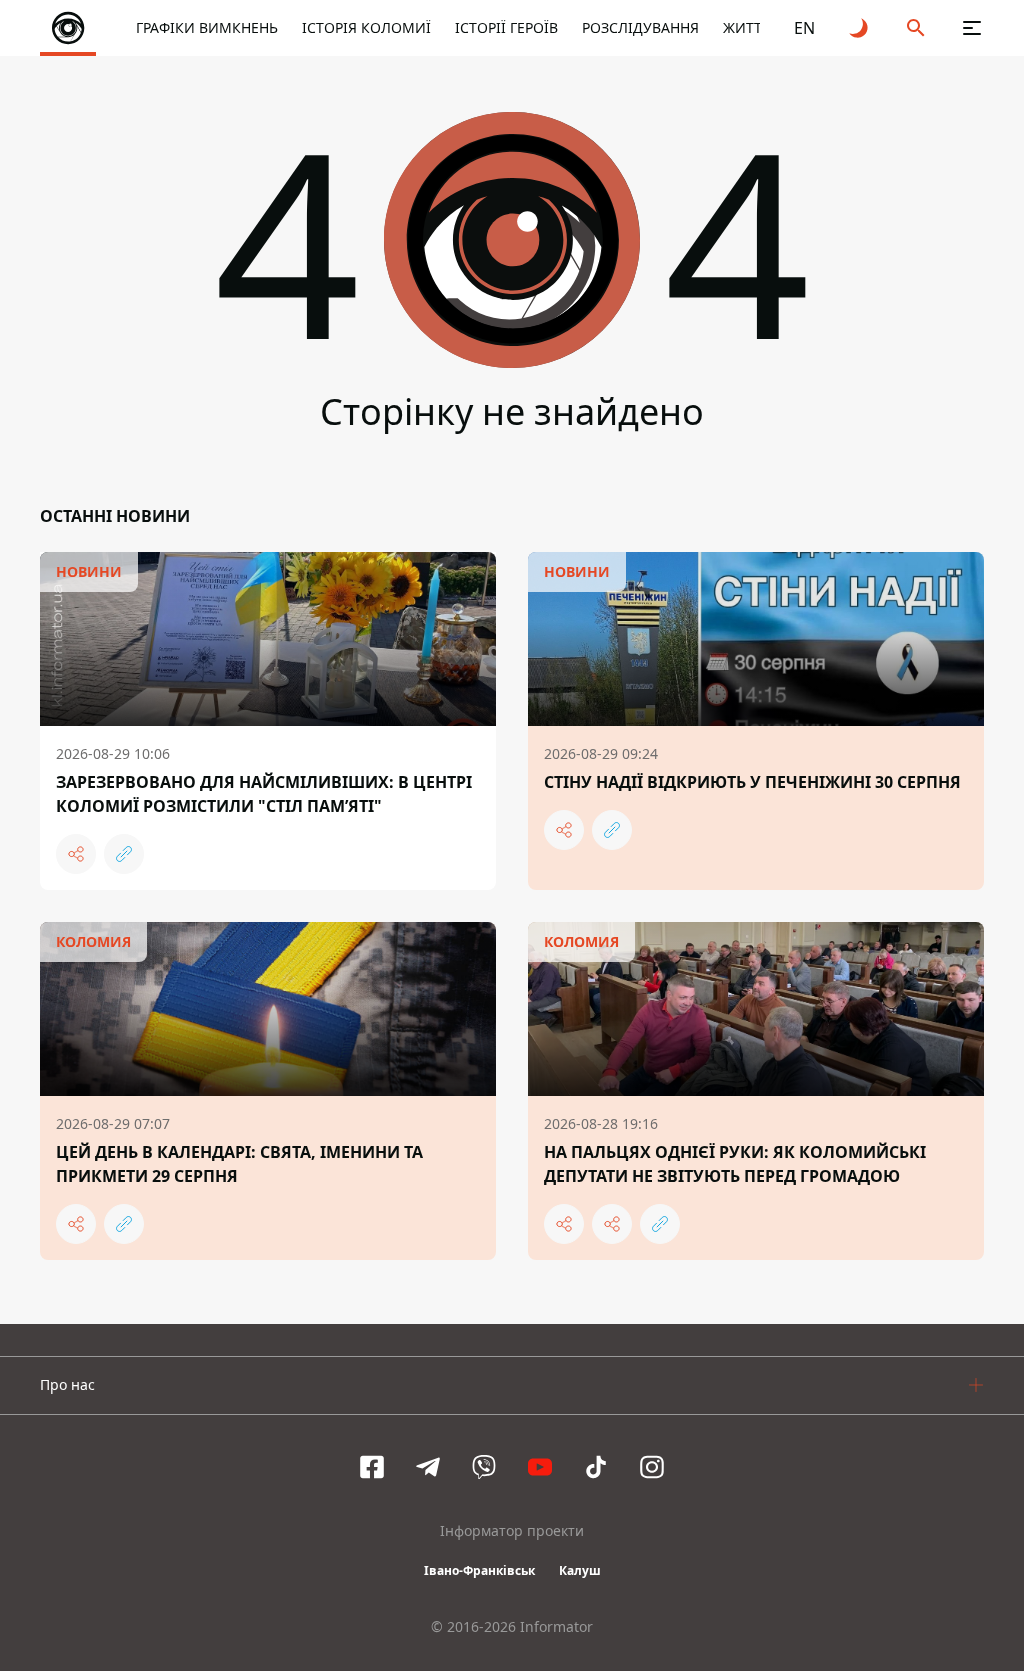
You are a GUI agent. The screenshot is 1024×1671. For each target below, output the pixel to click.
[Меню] (972, 28)
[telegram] (428, 1467)
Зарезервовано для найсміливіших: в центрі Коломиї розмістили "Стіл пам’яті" (264, 794)
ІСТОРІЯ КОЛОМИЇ (366, 27)
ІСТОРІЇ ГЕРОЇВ (506, 27)
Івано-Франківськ (479, 1570)
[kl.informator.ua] (68, 28)
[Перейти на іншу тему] (860, 28)
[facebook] (372, 1467)
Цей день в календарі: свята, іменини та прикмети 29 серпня (239, 1164)
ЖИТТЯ (747, 27)
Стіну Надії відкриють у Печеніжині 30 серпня (752, 782)
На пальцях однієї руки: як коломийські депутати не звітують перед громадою (735, 1164)
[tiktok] (596, 1467)
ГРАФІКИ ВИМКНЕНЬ (207, 27)
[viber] (484, 1467)
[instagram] (652, 1467)
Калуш (580, 1570)
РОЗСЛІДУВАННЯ (640, 27)
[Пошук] (916, 28)
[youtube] (540, 1467)
